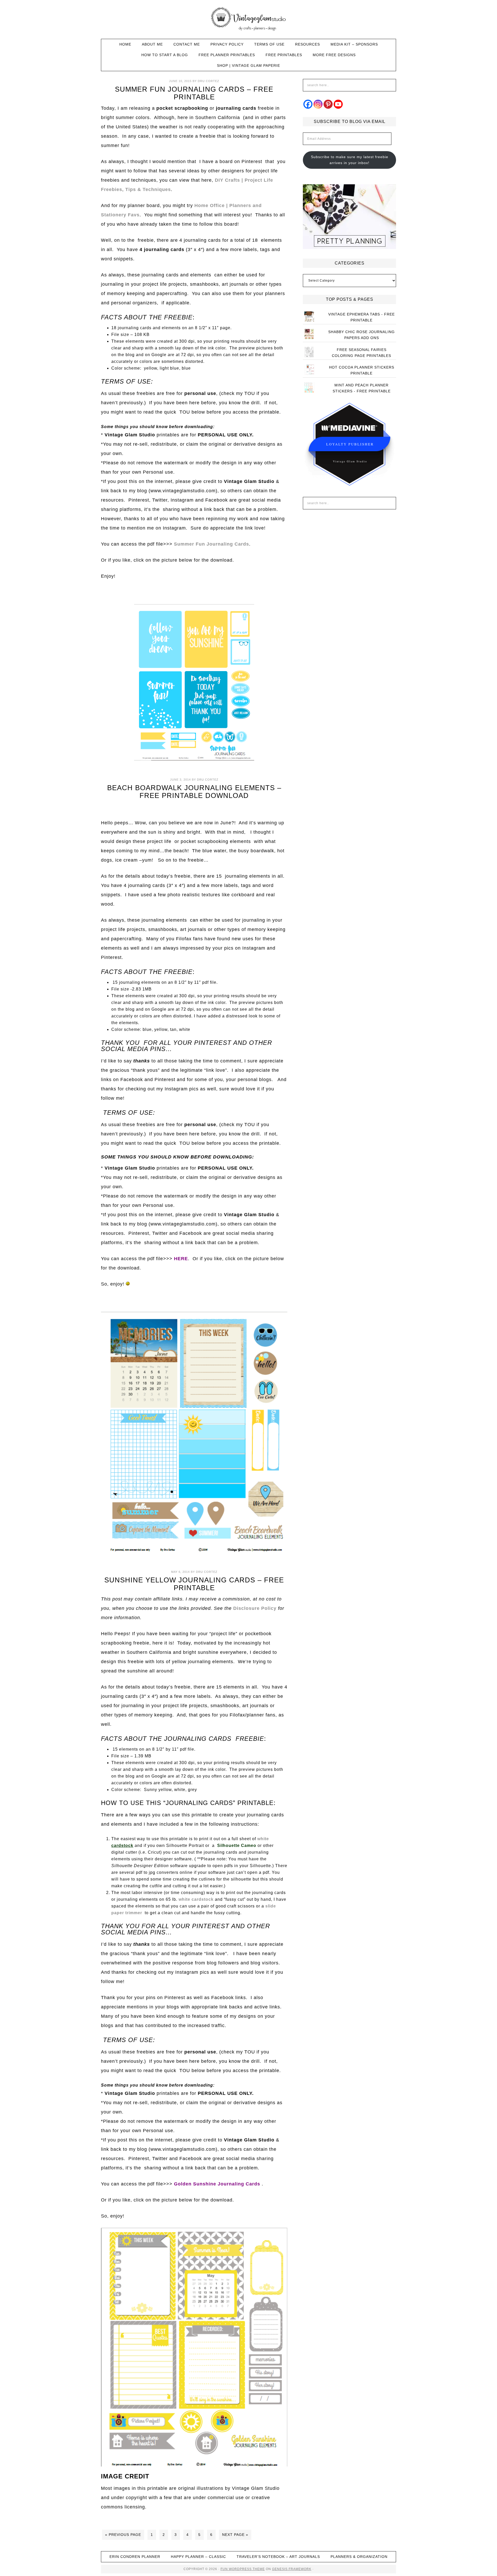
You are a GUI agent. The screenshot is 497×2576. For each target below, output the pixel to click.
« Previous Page (123, 2535)
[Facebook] (308, 104)
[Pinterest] (328, 104)
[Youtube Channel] (338, 104)
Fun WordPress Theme (243, 2569)
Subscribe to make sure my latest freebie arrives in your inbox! (350, 160)
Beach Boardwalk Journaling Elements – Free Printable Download (194, 792)
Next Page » (235, 2535)
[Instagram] (318, 104)
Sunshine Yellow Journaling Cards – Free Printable (194, 1584)
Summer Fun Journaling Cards (211, 544)
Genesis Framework (292, 2569)
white (263, 1839)
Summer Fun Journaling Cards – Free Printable (194, 93)
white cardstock (196, 1899)
